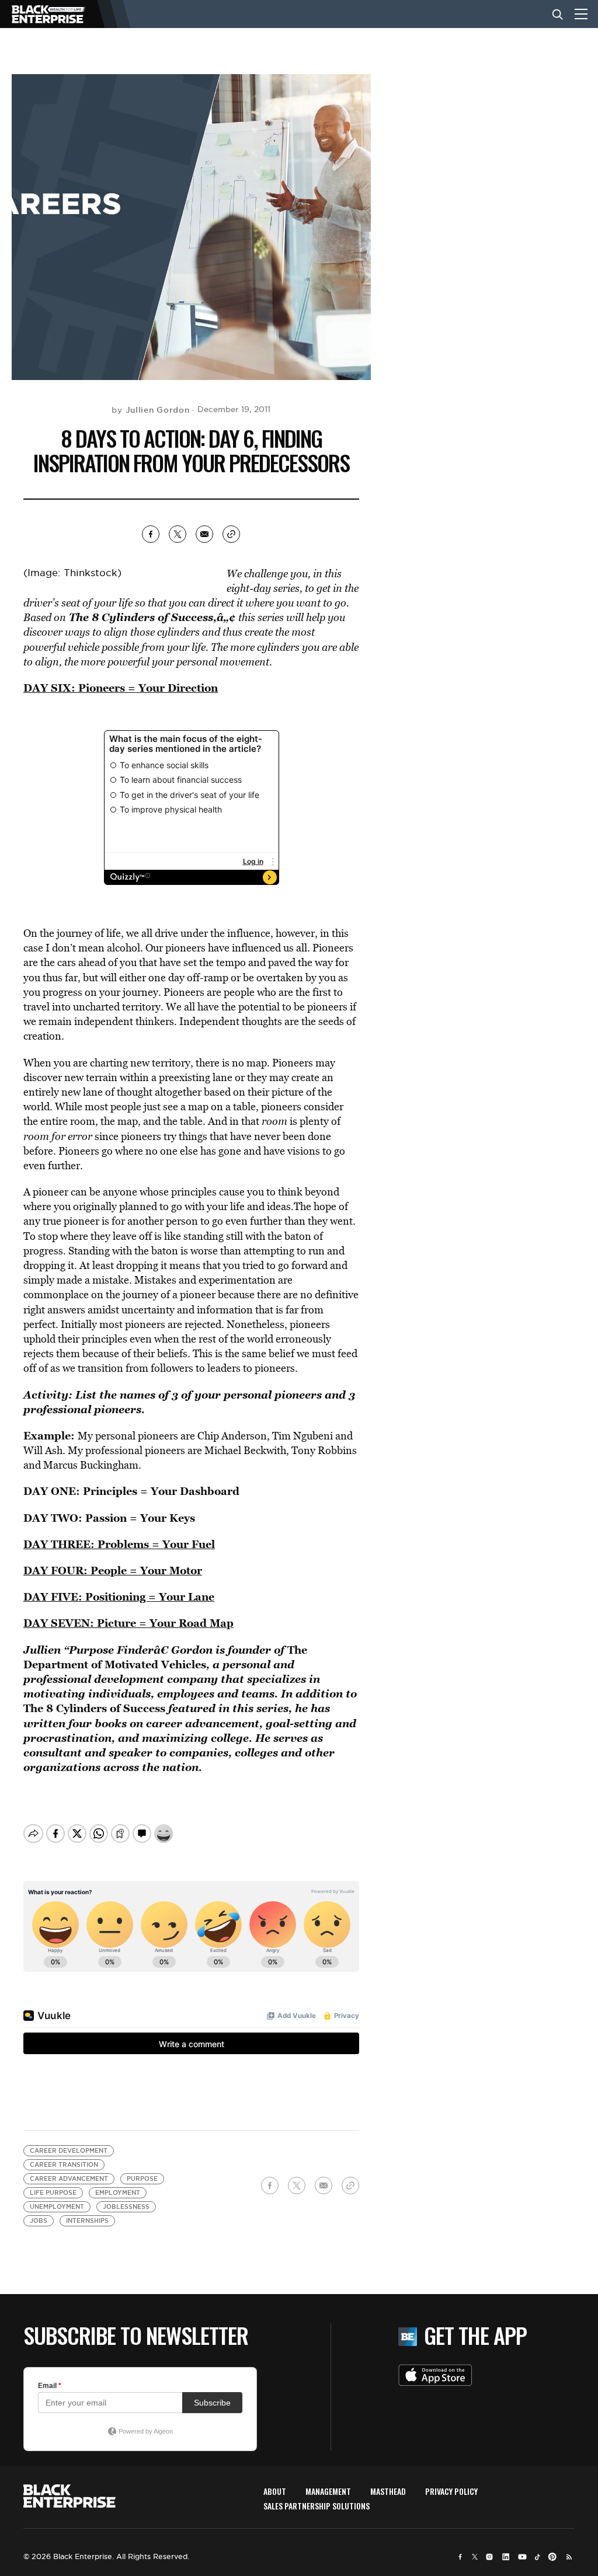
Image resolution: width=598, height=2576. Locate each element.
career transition (64, 2165)
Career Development (69, 2151)
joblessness (126, 2207)
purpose (142, 2179)
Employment (118, 2193)
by (150, 410)
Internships (87, 2221)
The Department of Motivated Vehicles (165, 1657)
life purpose (53, 2193)
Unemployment (57, 2207)
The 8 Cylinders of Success (141, 617)
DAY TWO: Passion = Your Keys (109, 1518)
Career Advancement (69, 2179)
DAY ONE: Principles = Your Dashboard (131, 1491)
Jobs (39, 2221)
